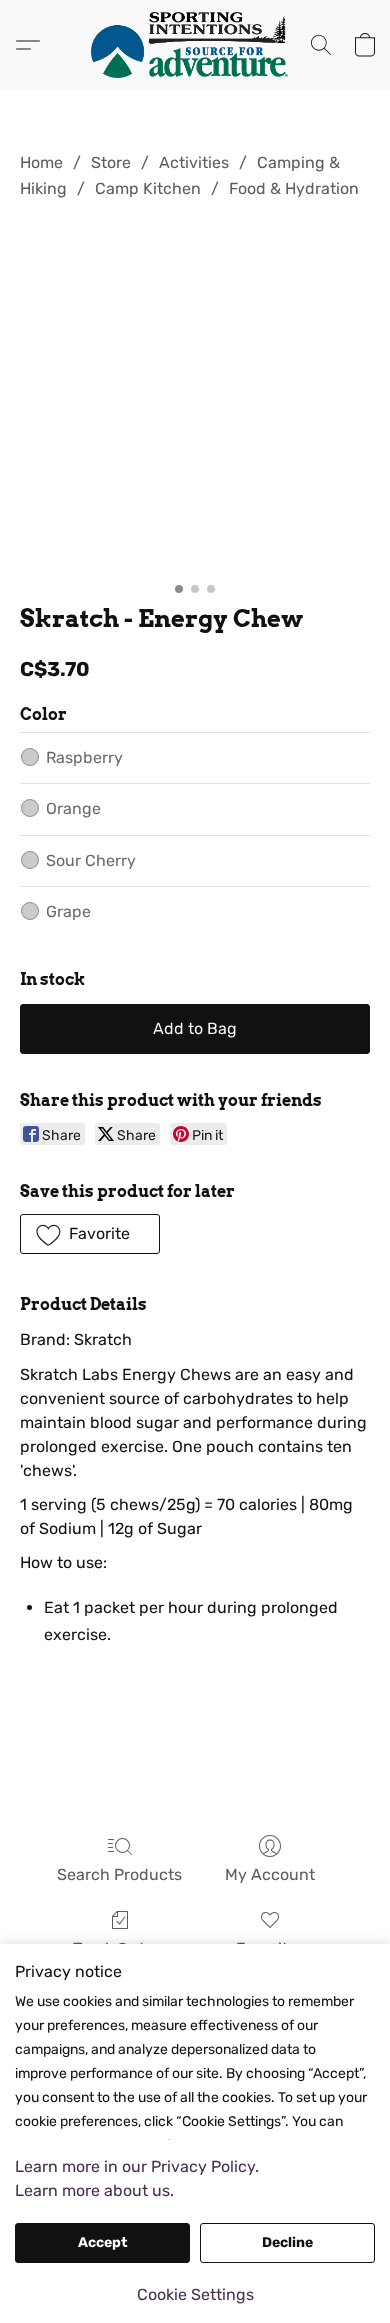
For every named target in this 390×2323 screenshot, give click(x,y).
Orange (73, 808)
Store (111, 162)
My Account (270, 1874)
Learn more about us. (94, 2190)
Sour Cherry (91, 860)
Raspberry (84, 757)
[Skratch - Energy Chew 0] (195, 398)
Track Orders (120, 1948)
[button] (195, 45)
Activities (194, 162)
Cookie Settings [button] (195, 2294)
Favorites (270, 1948)
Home (41, 162)
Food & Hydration (294, 188)
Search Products (119, 1874)
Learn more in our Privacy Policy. (137, 2166)
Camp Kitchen (148, 188)
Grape (68, 911)
